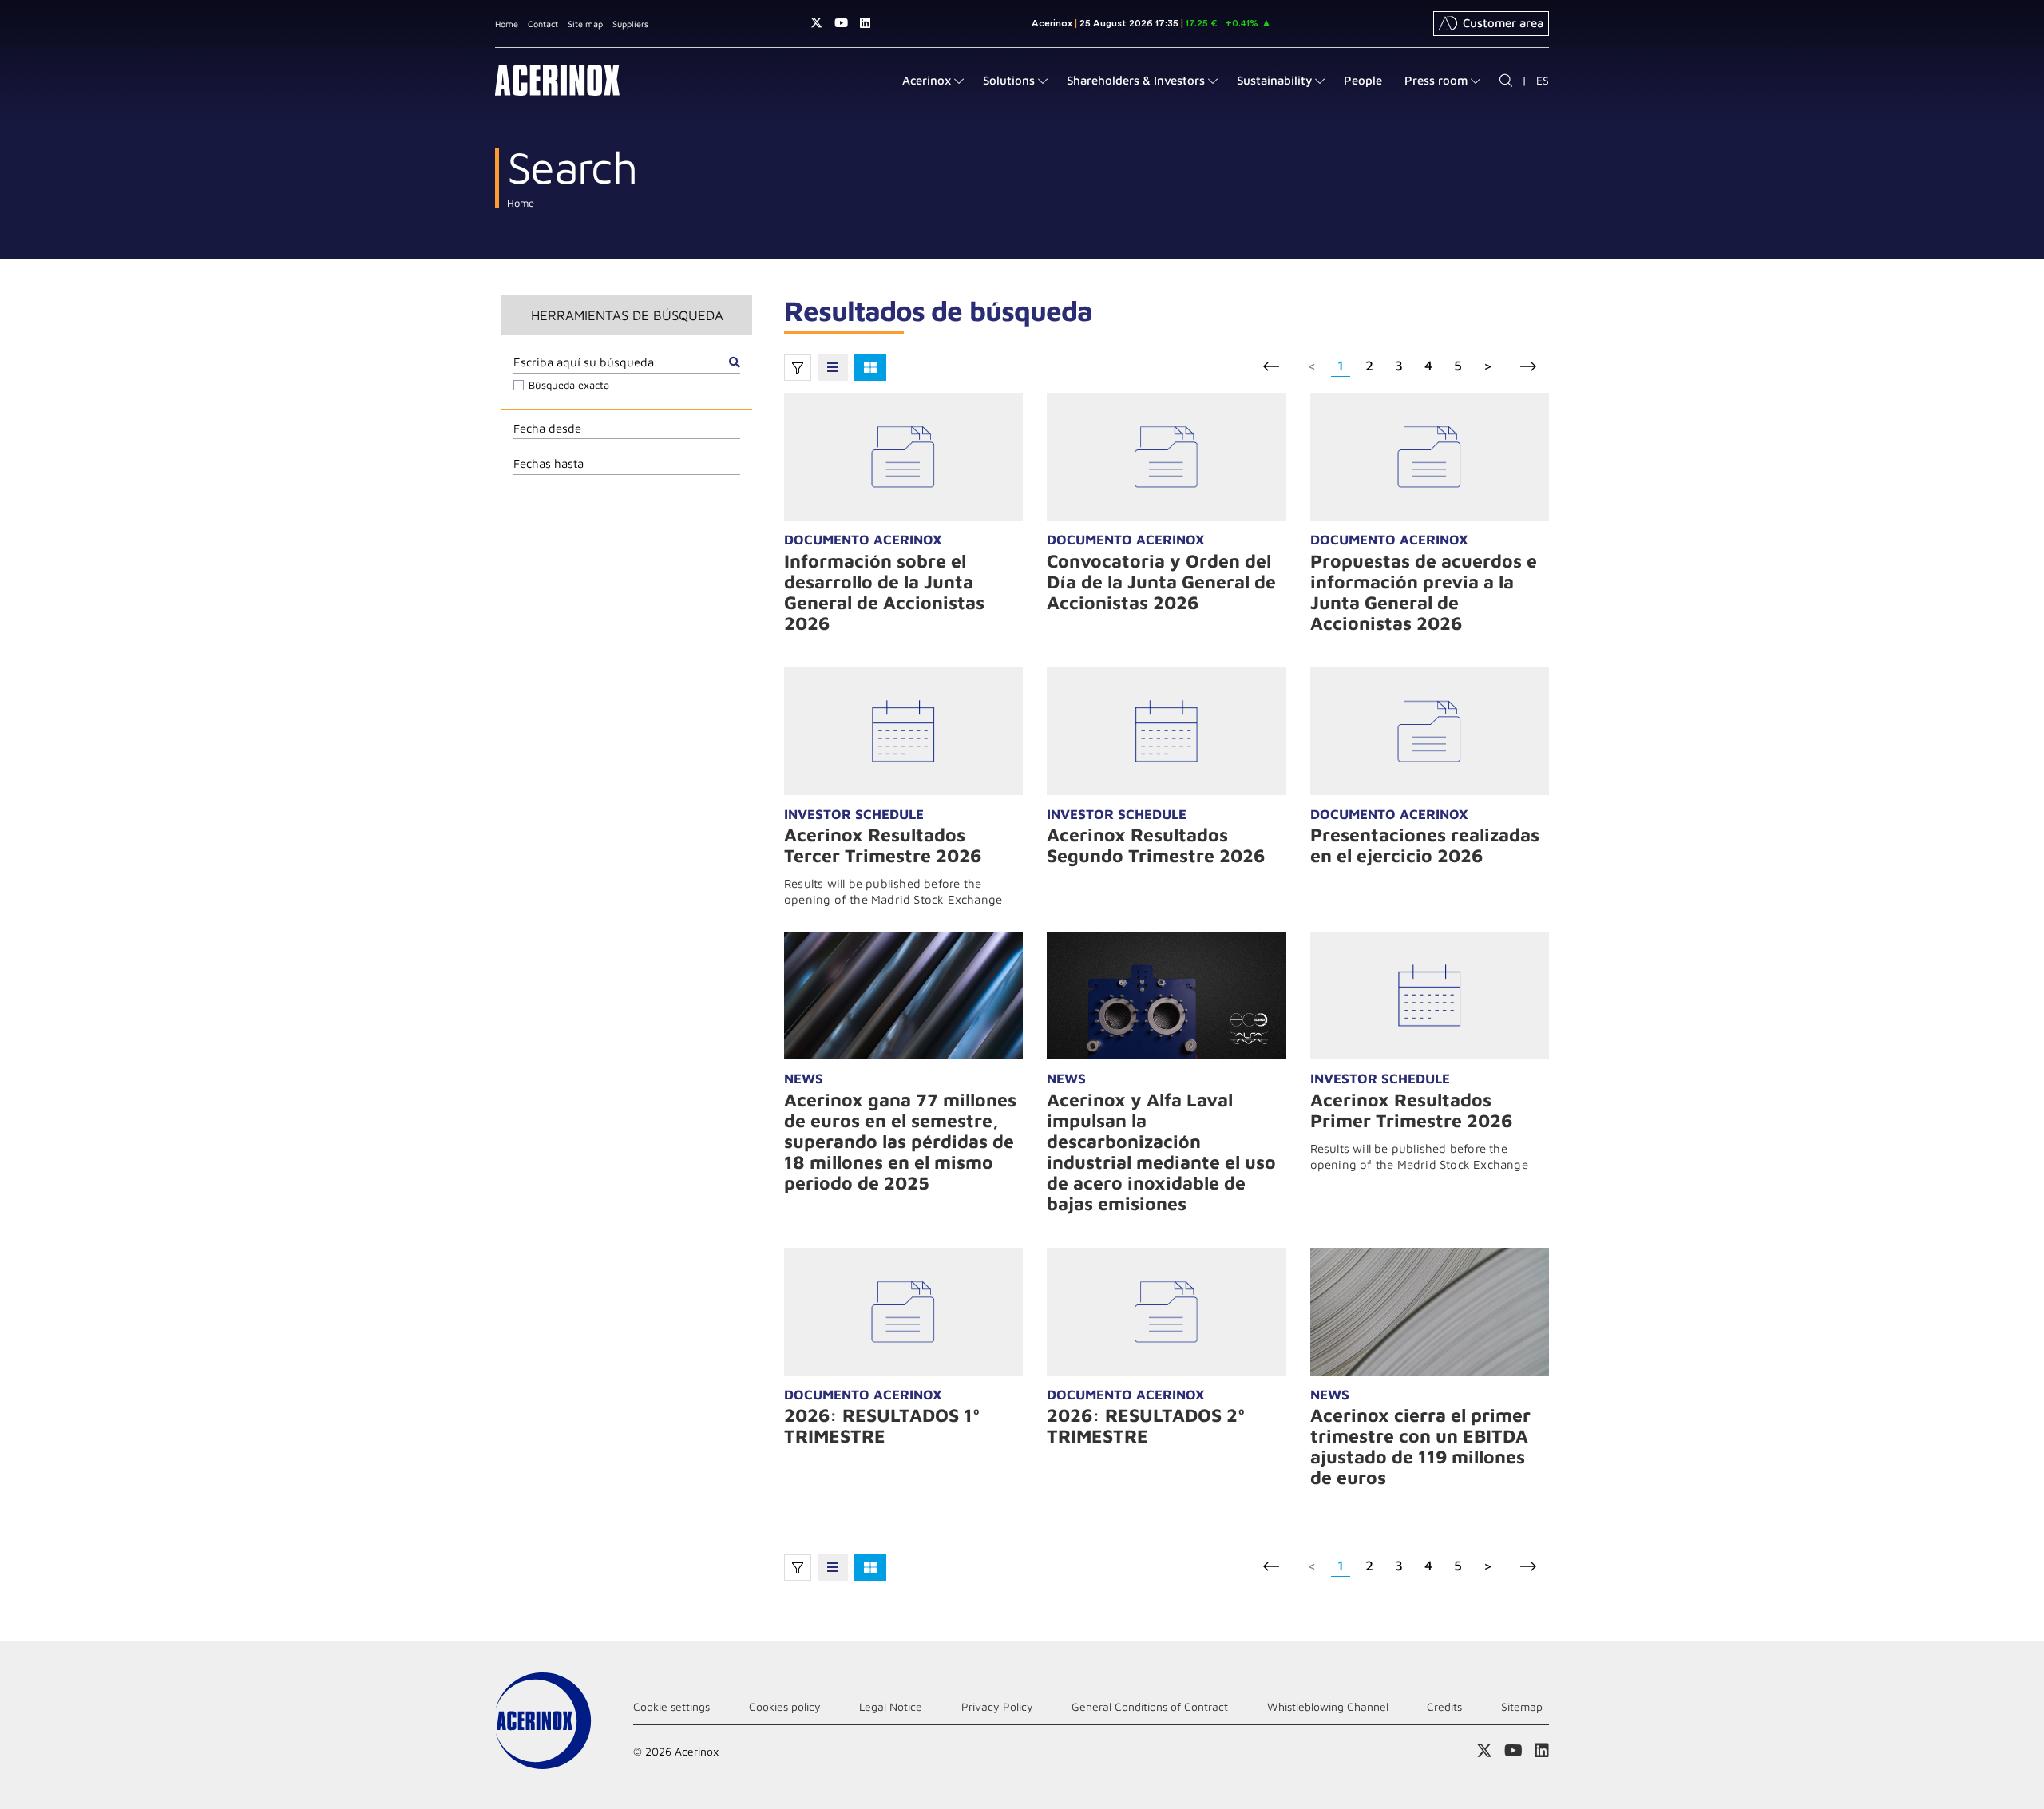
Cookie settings (671, 1706)
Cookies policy (785, 1706)
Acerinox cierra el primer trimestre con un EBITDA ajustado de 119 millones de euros (1420, 1446)
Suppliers (630, 24)
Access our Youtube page (841, 23)
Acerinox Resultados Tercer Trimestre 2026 (883, 845)
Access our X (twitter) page (816, 23)
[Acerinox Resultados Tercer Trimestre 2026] (903, 731)
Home (507, 24)
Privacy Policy (997, 1706)
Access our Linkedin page (865, 23)
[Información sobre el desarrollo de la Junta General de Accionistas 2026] (903, 457)
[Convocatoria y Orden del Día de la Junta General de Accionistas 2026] (1166, 457)
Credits (1444, 1706)
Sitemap (1522, 1706)
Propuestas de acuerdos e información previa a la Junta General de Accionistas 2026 (1424, 592)
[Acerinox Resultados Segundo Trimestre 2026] (1166, 731)
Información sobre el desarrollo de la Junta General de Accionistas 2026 (884, 592)
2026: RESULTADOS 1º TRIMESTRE (882, 1425)
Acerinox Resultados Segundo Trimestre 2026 (1156, 845)
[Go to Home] (557, 80)
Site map (585, 24)
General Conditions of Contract (1150, 1706)
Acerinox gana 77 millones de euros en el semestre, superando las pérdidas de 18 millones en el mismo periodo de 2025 (900, 1141)
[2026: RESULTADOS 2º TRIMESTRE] (1166, 1312)
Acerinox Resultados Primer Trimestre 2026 (1411, 1110)
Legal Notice (891, 1706)
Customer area (1503, 23)
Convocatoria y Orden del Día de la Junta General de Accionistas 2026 (1161, 582)
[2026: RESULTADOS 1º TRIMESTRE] (903, 1312)
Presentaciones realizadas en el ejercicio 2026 (1425, 845)
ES (1543, 80)
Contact (543, 24)
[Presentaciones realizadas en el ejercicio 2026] (1430, 731)
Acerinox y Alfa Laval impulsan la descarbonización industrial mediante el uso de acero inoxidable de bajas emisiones (1161, 1152)
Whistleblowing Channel (1328, 1706)
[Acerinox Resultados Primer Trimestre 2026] (1430, 996)
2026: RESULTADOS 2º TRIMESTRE (1146, 1425)
